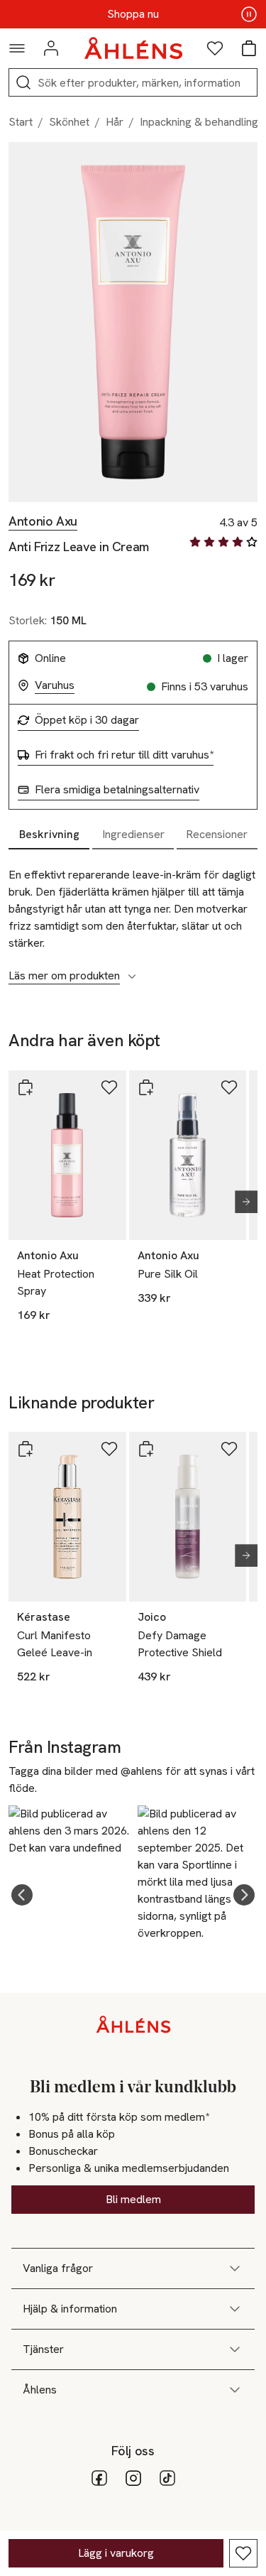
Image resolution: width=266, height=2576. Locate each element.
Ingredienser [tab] (133, 834)
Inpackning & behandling (199, 122)
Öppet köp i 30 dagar (87, 720)
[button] (22, 1895)
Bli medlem (133, 2199)
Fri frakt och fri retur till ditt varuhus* (124, 755)
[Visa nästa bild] (240, 1202)
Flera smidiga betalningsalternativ (117, 790)
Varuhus (55, 685)
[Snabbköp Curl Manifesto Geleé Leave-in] (26, 1449)
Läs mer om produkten (64, 976)
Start (21, 122)
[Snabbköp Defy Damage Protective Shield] (146, 1449)
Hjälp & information (70, 2309)
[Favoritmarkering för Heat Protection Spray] (109, 1087)
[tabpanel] (133, 918)
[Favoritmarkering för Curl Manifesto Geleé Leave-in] (109, 1449)
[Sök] (23, 82)
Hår (115, 122)
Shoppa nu (133, 14)
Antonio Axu (43, 521)
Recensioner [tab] (217, 834)
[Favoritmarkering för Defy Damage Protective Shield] (229, 1449)
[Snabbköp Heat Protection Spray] (26, 1087)
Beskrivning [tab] (49, 834)
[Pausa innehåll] (249, 14)
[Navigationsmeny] (17, 48)
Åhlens (40, 2390)
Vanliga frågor (58, 2268)
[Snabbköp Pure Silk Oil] (146, 1087)
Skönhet (69, 122)
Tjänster (43, 2349)
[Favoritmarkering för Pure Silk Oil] (229, 1087)
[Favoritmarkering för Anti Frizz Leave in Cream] (243, 2553)
